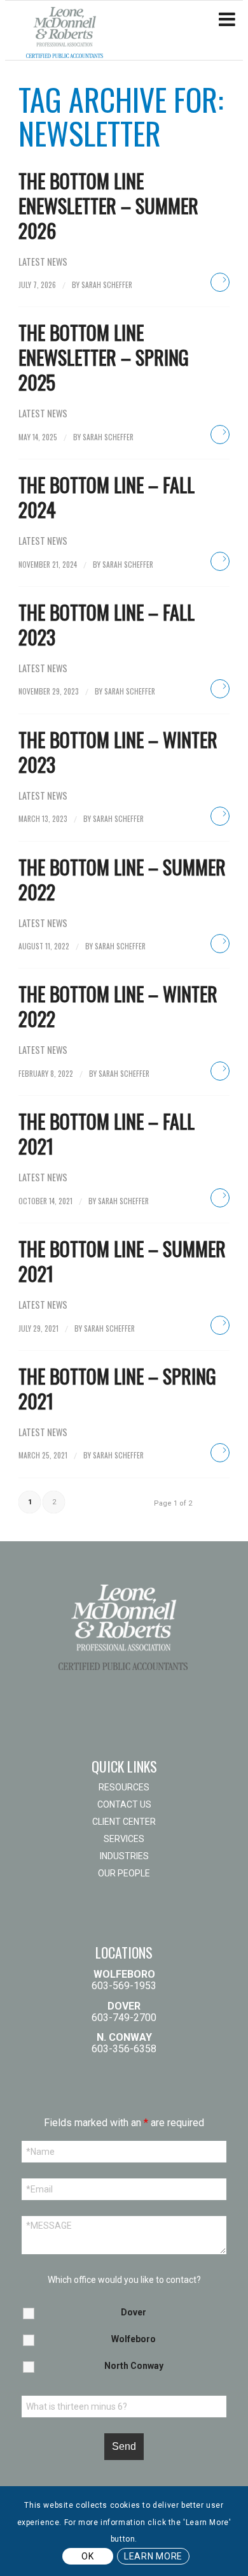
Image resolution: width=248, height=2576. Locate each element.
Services (124, 1839)
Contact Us (124, 1804)
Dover (134, 2312)
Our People (124, 1873)
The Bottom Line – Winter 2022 (118, 1006)
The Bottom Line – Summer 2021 (122, 1261)
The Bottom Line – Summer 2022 (122, 879)
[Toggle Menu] (227, 20)
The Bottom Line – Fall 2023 (107, 624)
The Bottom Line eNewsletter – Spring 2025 (104, 357)
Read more (220, 282)
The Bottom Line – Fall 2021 (107, 1133)
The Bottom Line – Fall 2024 (107, 497)
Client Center (124, 1822)
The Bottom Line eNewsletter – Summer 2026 (108, 205)
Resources (124, 1787)
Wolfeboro (134, 2339)
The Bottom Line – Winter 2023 (118, 752)
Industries (124, 1856)
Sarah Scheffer (107, 284)
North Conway (134, 2366)
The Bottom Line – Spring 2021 (117, 1388)
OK (87, 2556)
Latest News (43, 262)
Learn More (153, 2556)
